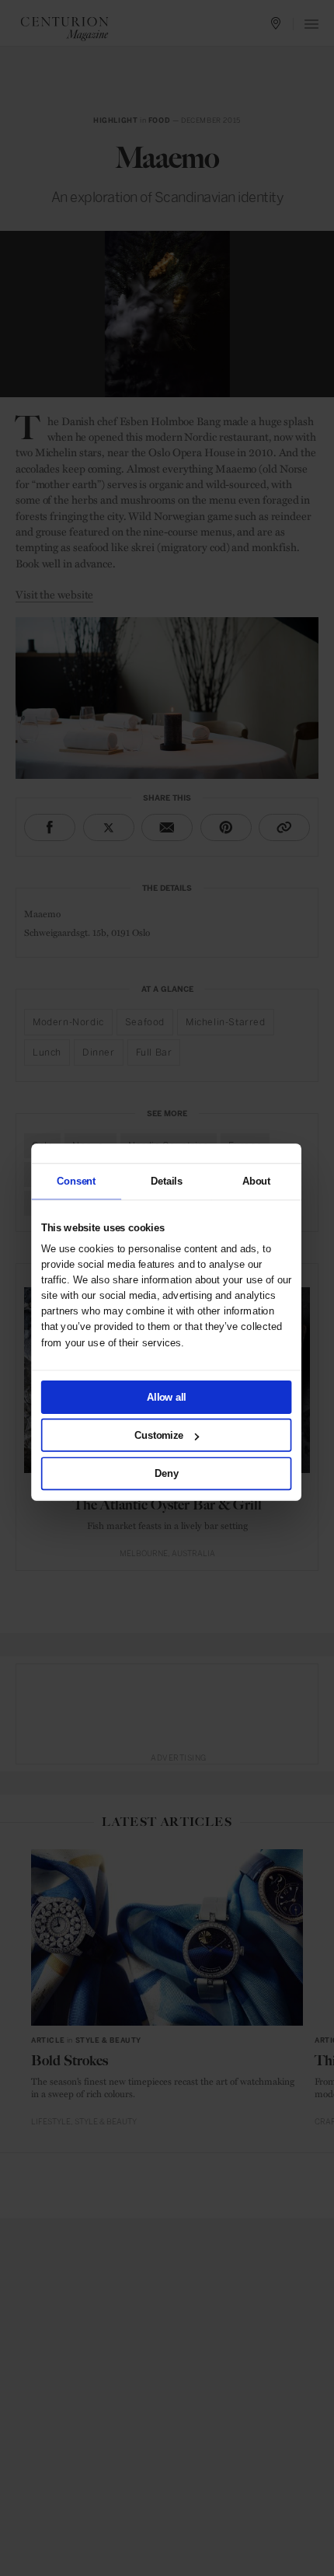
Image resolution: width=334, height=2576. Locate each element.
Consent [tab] (76, 1181)
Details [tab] (166, 1181)
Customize (159, 1435)
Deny (166, 1473)
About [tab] (256, 1181)
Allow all (166, 1397)
